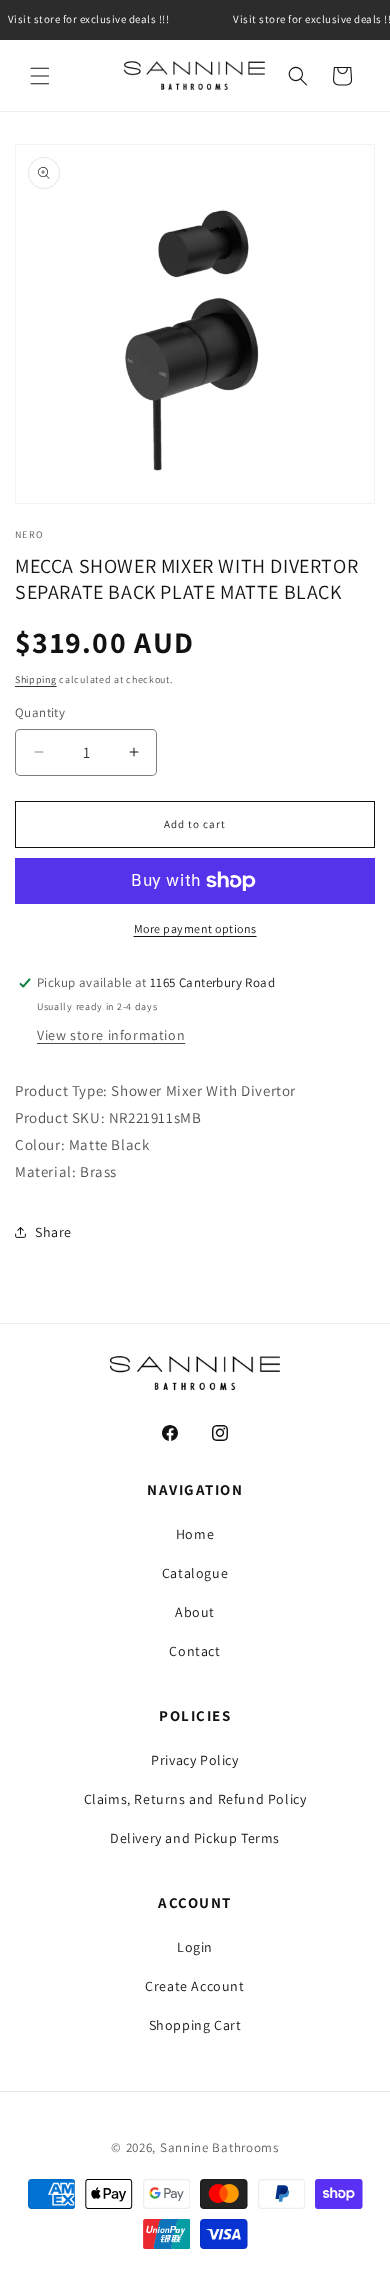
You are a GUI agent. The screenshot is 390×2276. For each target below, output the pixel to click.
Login (195, 1947)
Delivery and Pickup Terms (195, 1838)
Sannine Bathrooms (219, 2147)
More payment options (195, 928)
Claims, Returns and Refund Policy (195, 1799)
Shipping (36, 679)
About (195, 1612)
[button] (40, 76)
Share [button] (53, 1232)
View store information (111, 1035)
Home (195, 1534)
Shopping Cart (195, 2025)
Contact (194, 1651)
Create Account (194, 1986)
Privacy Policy (194, 1760)
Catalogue (195, 1573)
